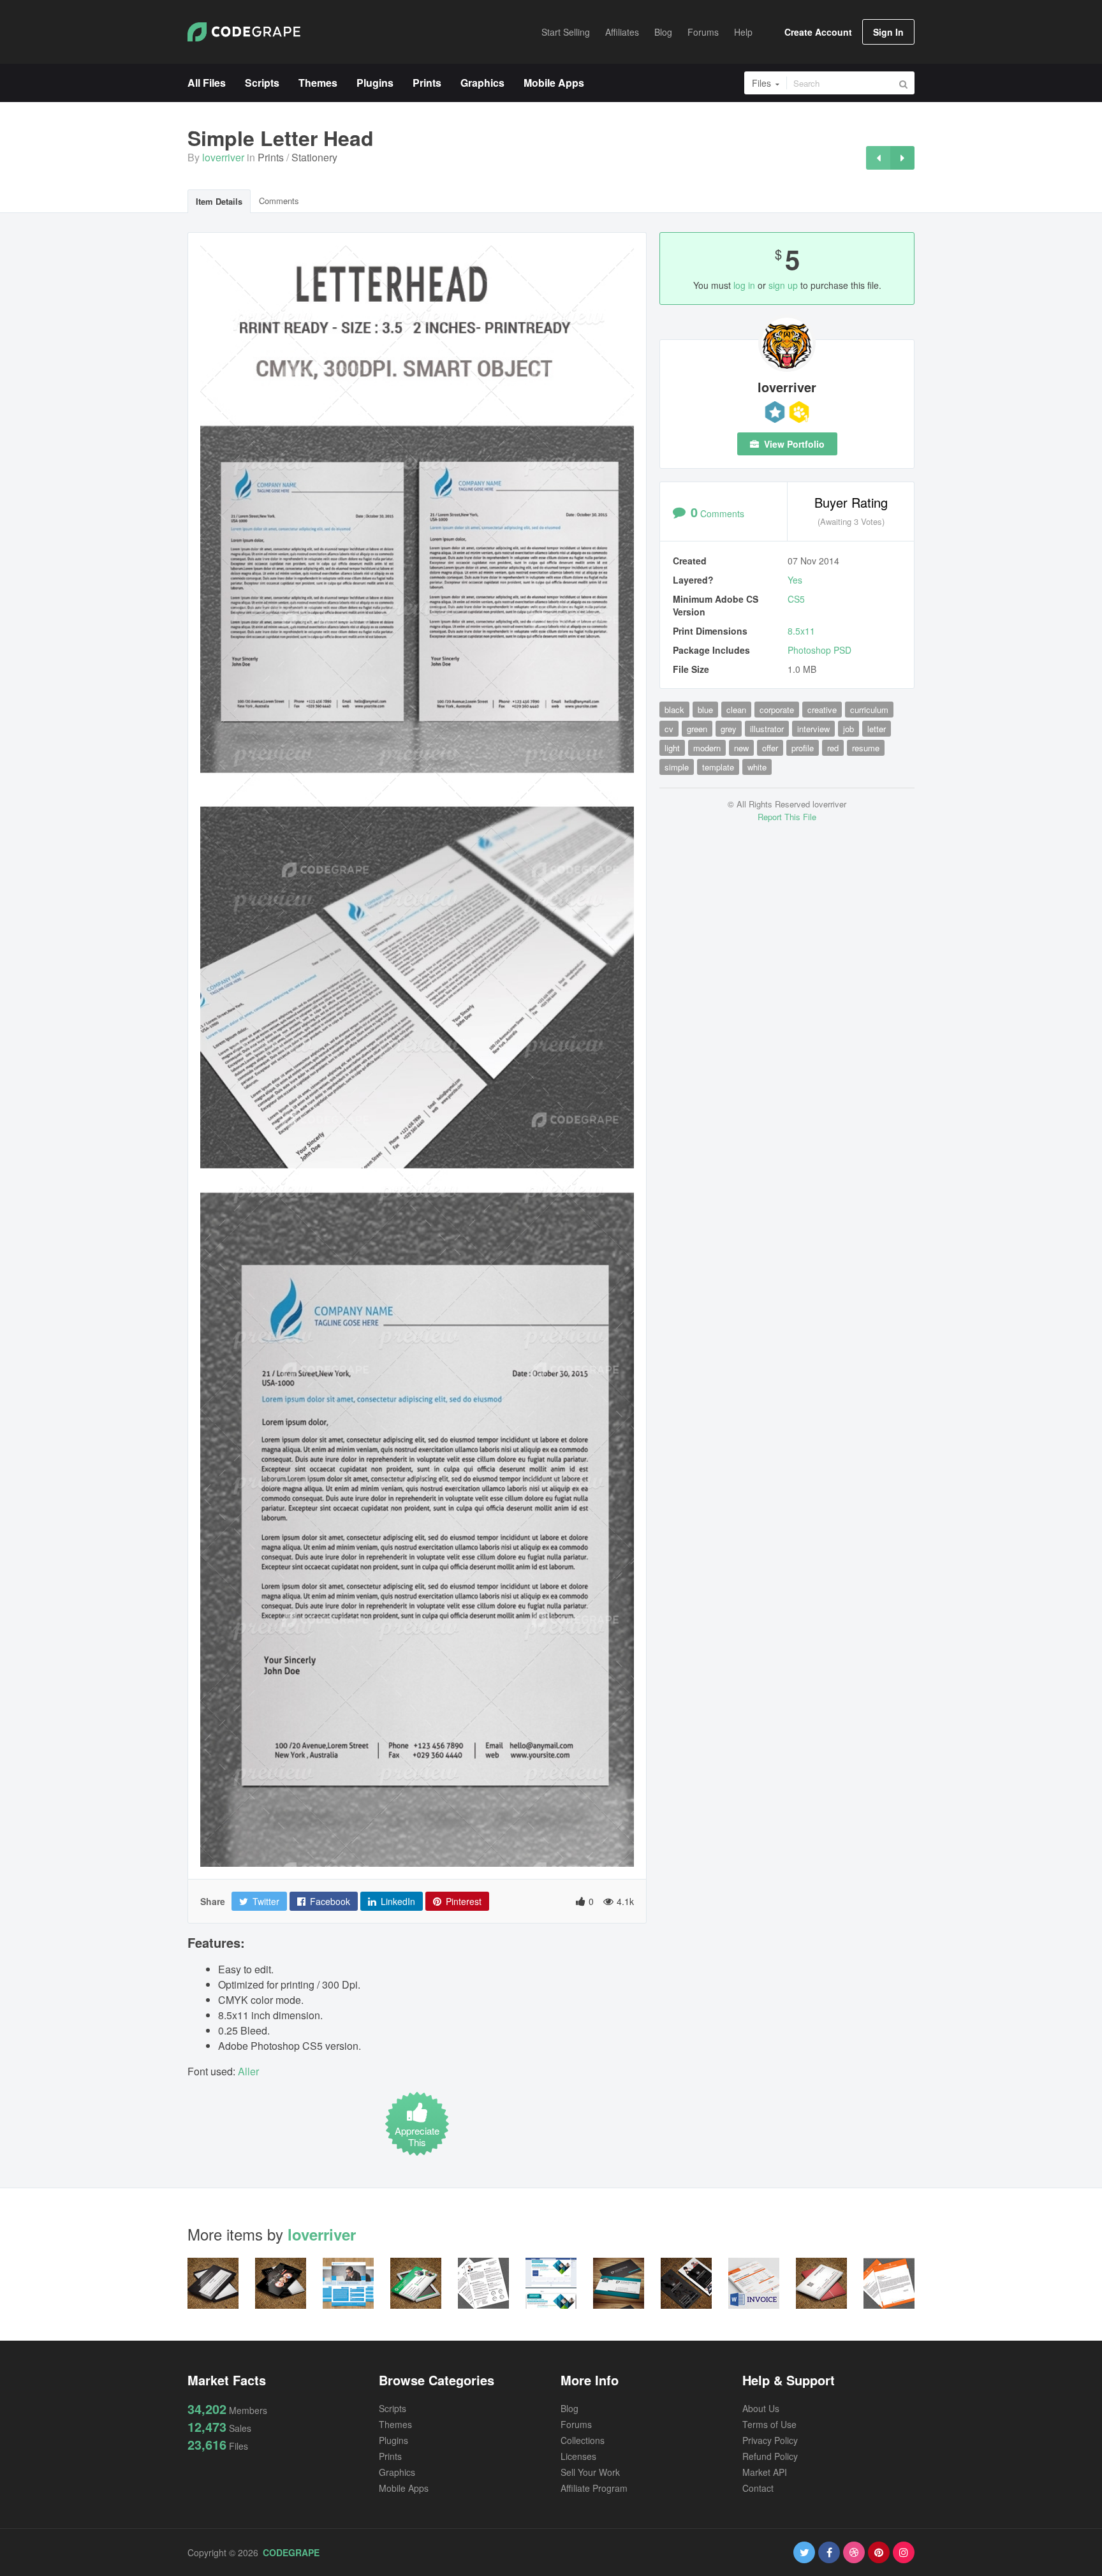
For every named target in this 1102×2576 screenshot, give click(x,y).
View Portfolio (793, 444)
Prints (271, 157)
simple (677, 767)
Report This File (787, 817)
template (718, 767)
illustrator (767, 729)
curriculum (869, 710)
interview (813, 729)
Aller (248, 2071)
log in (744, 285)
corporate (777, 710)
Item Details (219, 201)
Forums (576, 2424)
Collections (583, 2440)
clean (736, 710)
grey (729, 729)
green (697, 729)
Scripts (393, 2408)
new (741, 748)
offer (770, 748)
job (849, 729)
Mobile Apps (404, 2488)
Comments (279, 201)
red (833, 748)
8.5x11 (801, 631)
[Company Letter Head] (902, 158)
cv (669, 729)
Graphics (397, 2472)
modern (707, 748)
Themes (395, 2424)
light (672, 748)
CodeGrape (291, 2552)
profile (803, 748)
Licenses (578, 2456)
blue (705, 710)
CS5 (796, 599)
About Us (761, 2408)
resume (866, 748)
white (757, 767)
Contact (758, 2488)
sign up (783, 285)
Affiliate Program (594, 2488)
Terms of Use (769, 2424)
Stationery (314, 157)
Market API (765, 2472)
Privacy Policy (770, 2440)
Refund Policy (770, 2456)
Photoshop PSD (819, 650)
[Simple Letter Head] (878, 158)
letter (877, 729)
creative (822, 710)
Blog (569, 2408)
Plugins (393, 2440)
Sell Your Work (590, 2472)
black (674, 710)
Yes (795, 580)
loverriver (223, 157)
